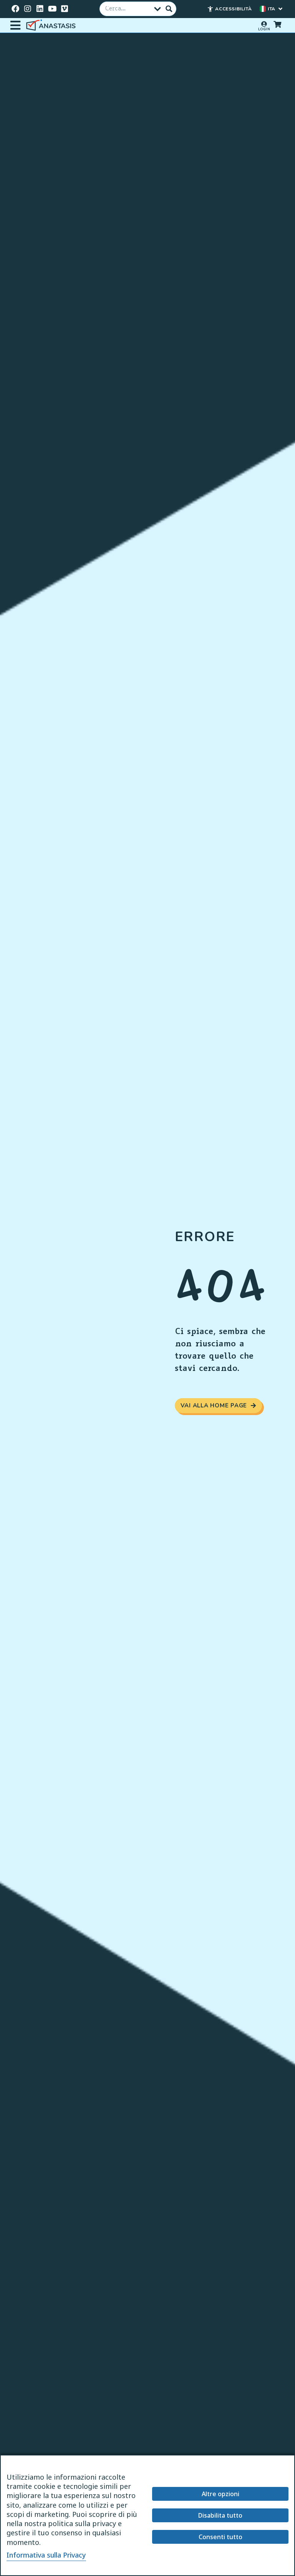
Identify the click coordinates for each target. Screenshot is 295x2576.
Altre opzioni (220, 2494)
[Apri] (15, 25)
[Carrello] (277, 24)
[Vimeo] (65, 9)
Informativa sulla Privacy (46, 2555)
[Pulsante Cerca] (169, 9)
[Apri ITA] (280, 9)
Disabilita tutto (220, 2515)
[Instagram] (28, 9)
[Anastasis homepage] (52, 26)
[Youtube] (52, 9)
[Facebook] (15, 9)
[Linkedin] (40, 9)
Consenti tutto (220, 2537)
